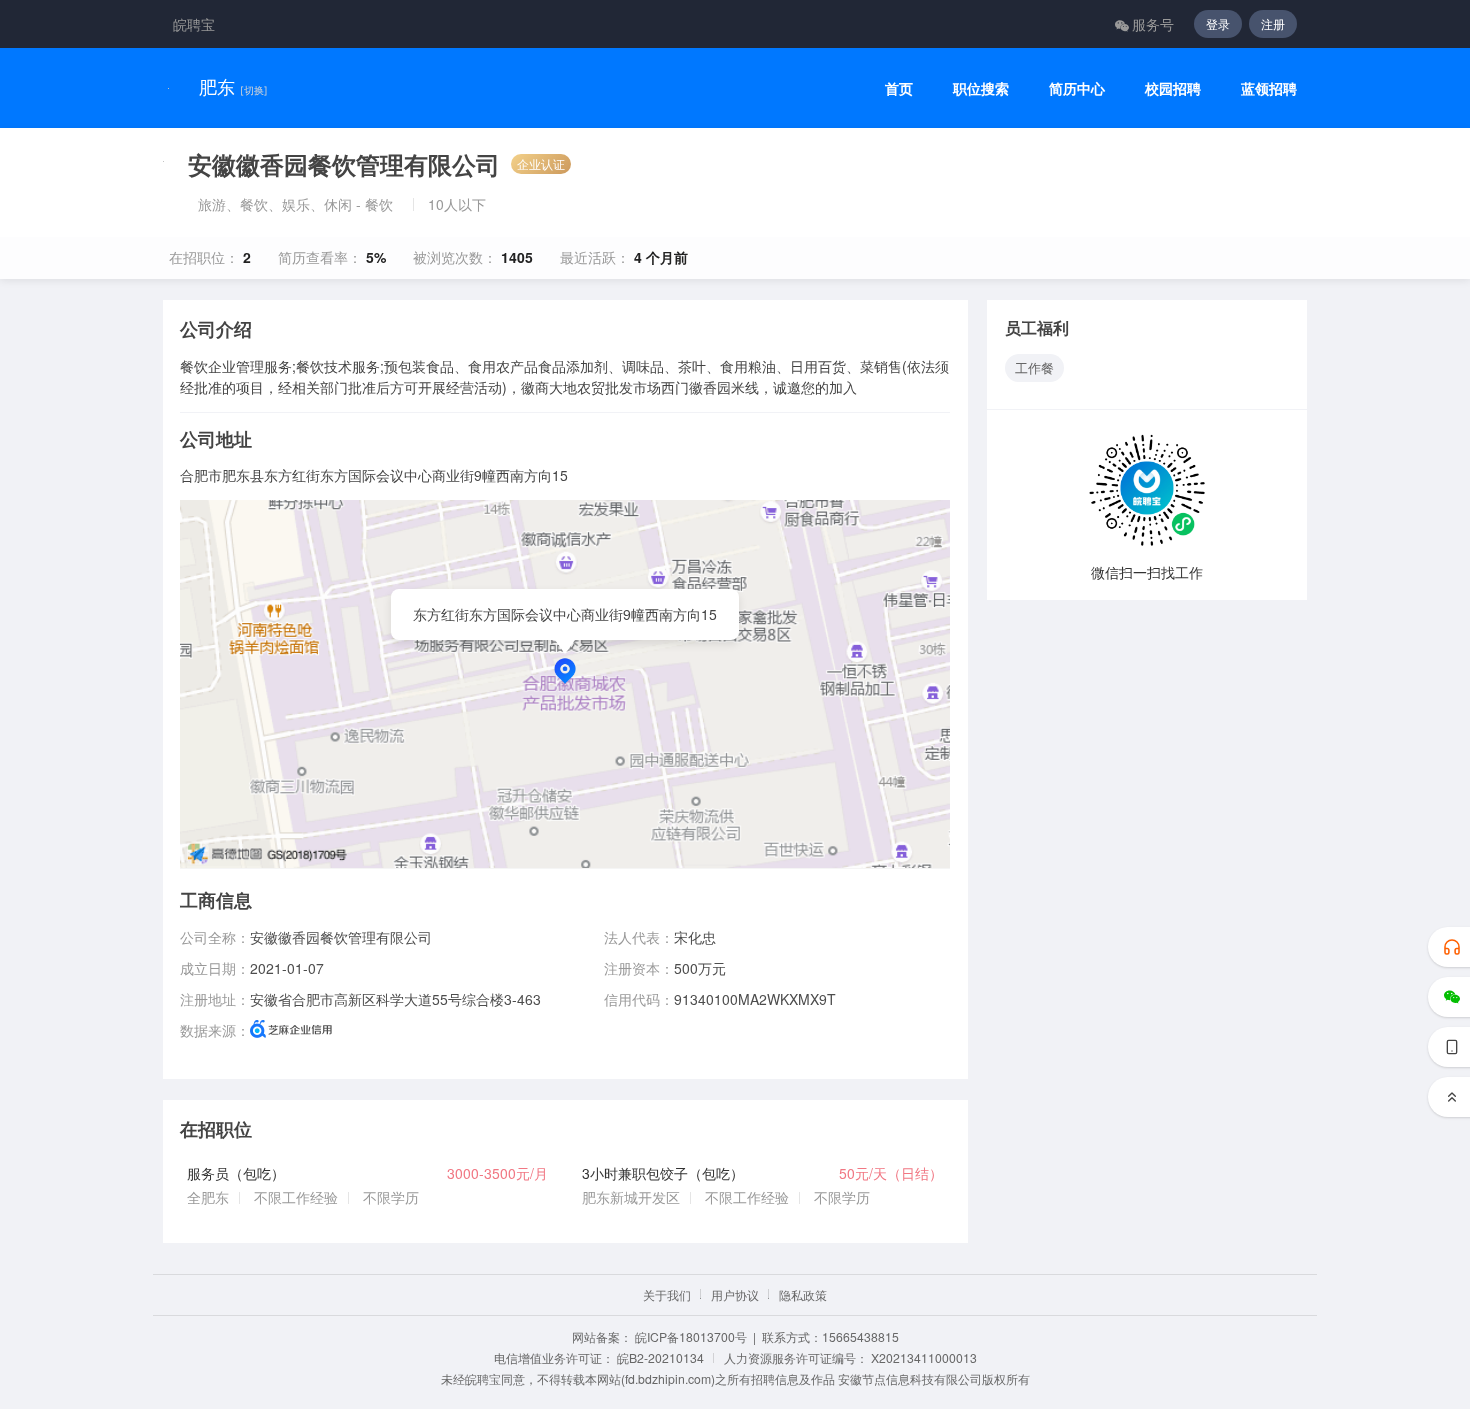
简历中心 (1077, 88)
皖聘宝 (194, 24)
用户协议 (735, 1294)
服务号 (1153, 24)
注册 (1273, 23)
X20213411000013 (924, 1357)
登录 (1218, 23)
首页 (899, 88)
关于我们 (667, 1294)
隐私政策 (803, 1294)
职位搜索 (981, 88)
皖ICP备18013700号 (691, 1336)
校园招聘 (1173, 88)
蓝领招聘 (1269, 88)
